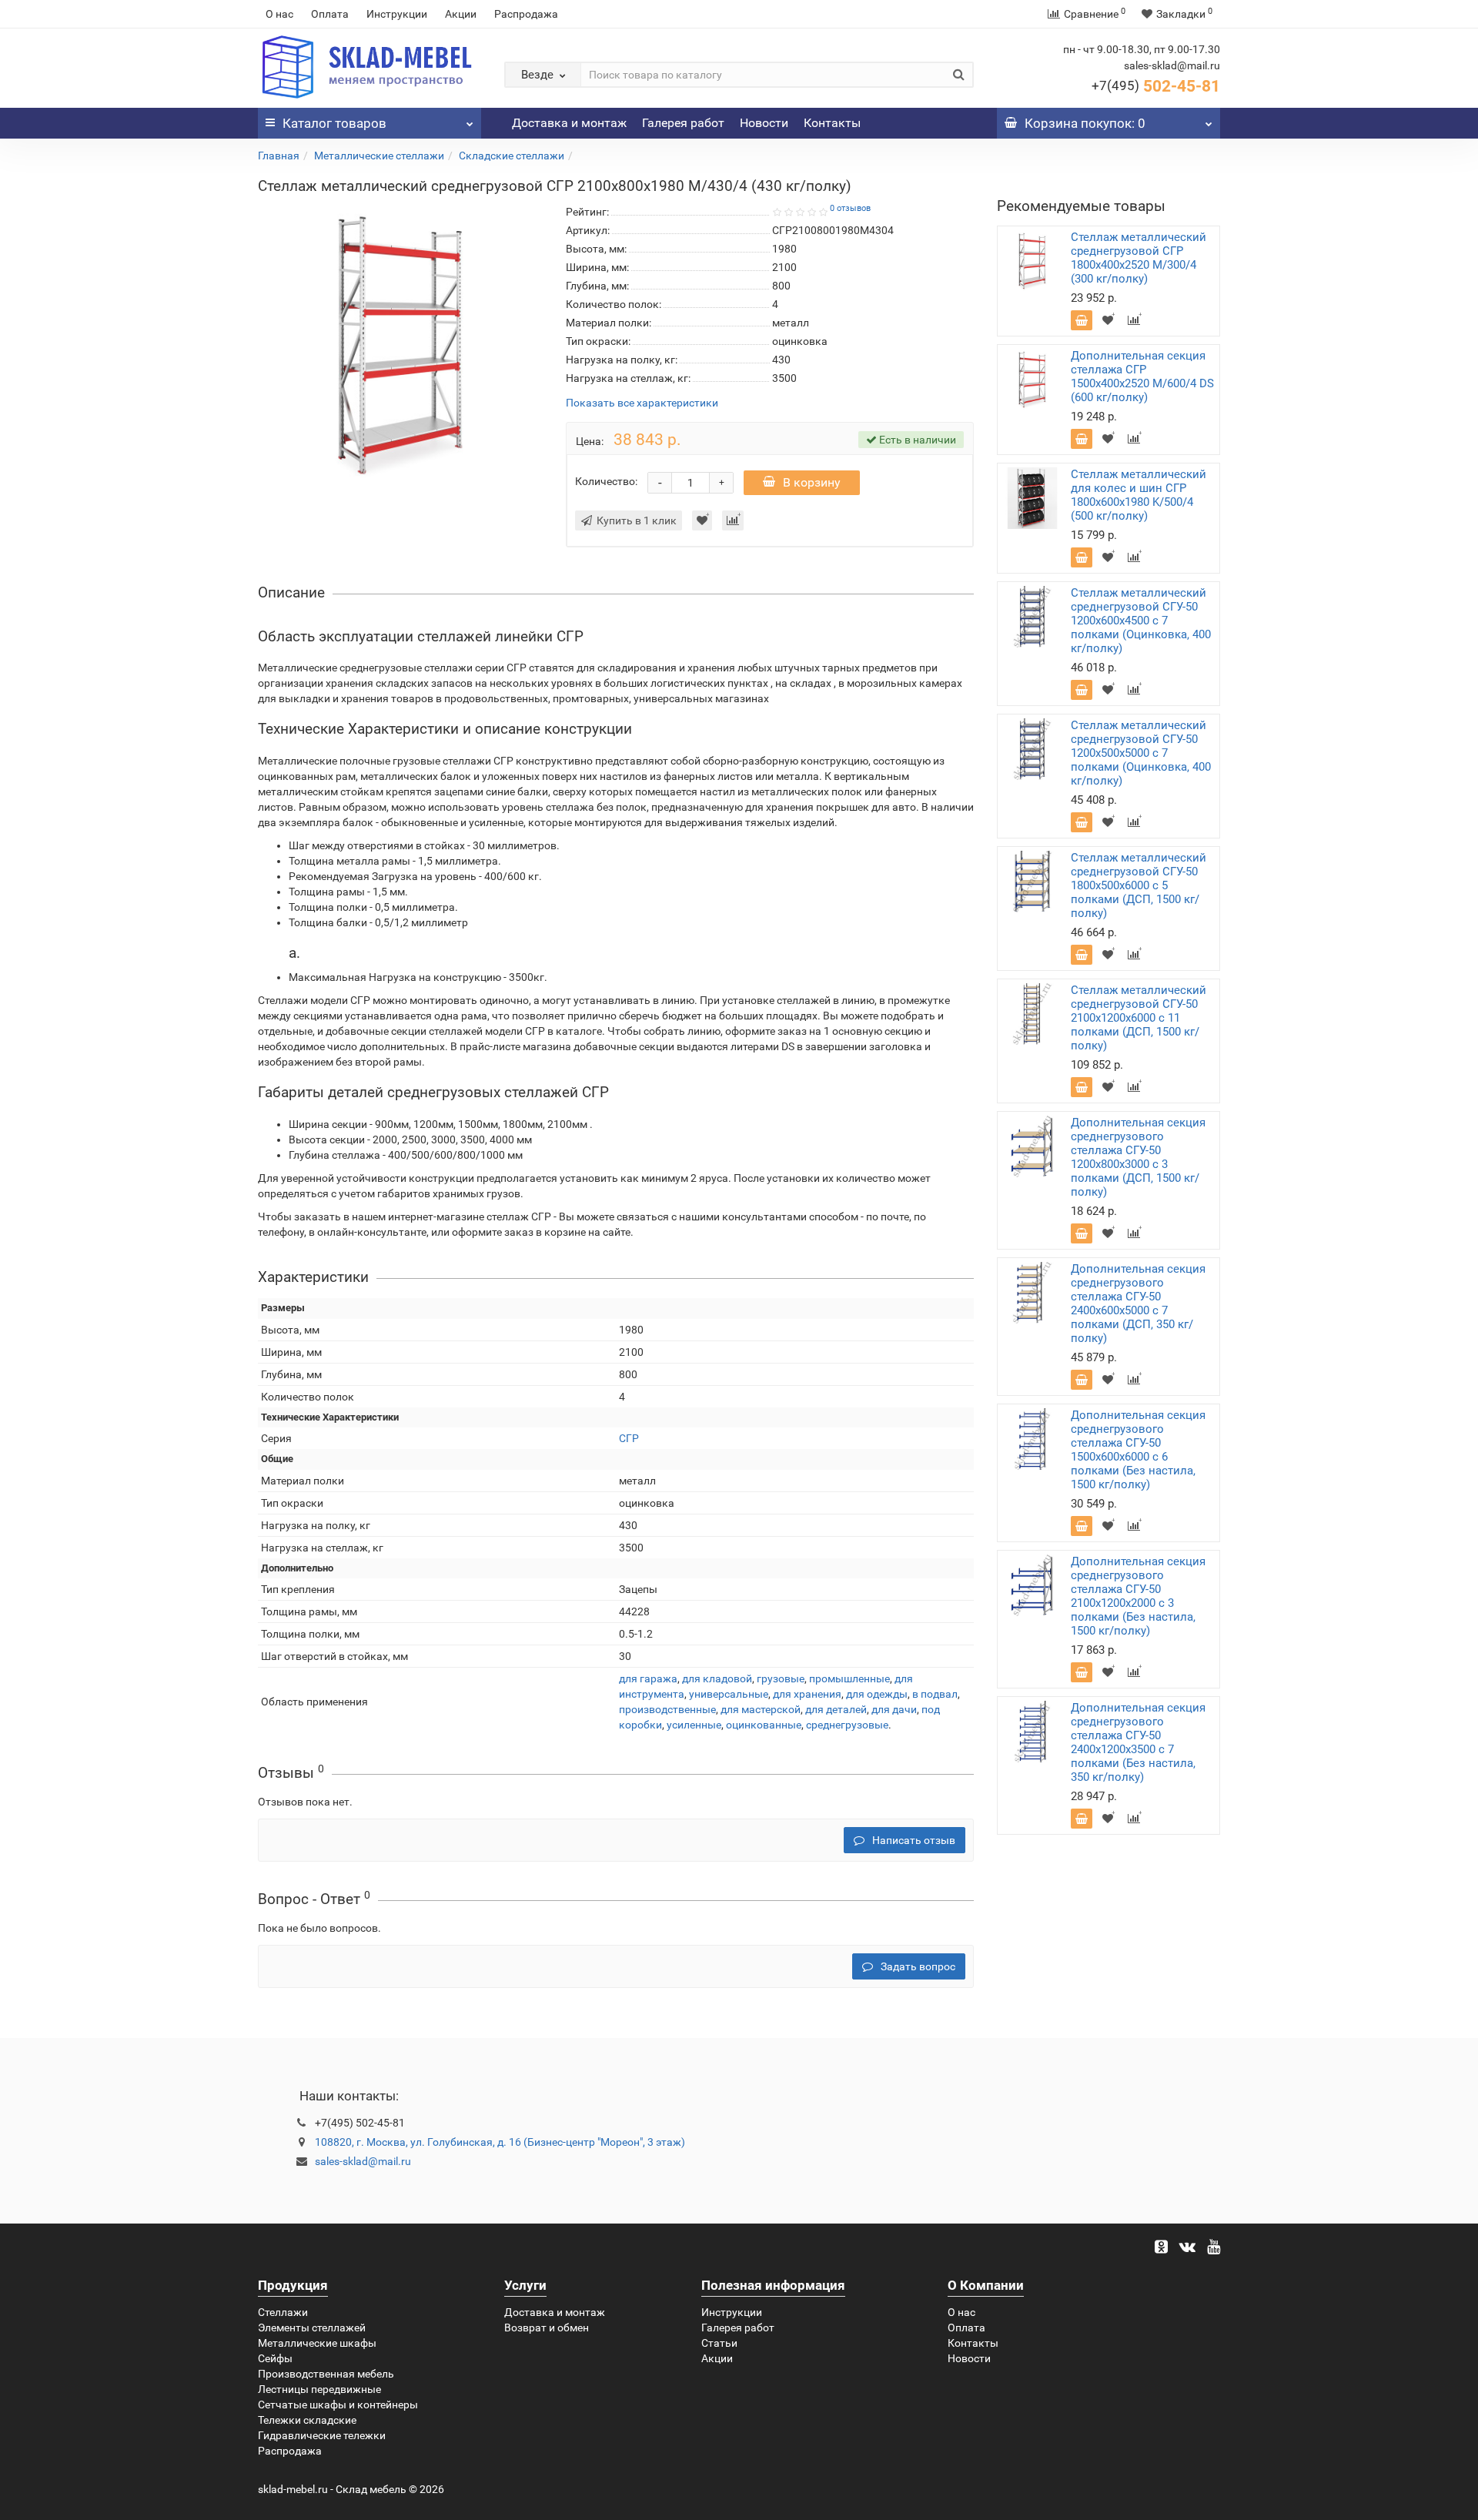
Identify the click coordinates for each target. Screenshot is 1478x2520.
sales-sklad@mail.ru (363, 2161)
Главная (279, 156)
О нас (279, 14)
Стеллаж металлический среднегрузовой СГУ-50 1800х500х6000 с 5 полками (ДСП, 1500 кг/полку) (1139, 885)
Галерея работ (683, 123)
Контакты (832, 123)
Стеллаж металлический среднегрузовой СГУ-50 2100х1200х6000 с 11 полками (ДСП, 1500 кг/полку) (1139, 1018)
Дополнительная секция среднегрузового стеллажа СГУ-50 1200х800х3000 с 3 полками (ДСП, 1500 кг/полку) (1138, 1157)
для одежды (877, 1694)
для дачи (894, 1709)
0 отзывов (850, 208)
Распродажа (526, 14)
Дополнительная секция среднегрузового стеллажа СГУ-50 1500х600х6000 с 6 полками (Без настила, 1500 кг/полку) (1138, 1450)
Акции (461, 14)
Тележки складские (307, 2420)
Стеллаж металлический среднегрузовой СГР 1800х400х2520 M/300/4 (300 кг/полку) (1139, 258)
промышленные (849, 1678)
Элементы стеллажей (312, 2328)
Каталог (334, 123)
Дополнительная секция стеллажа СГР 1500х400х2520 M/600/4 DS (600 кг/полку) (1142, 376)
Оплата (330, 14)
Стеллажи (283, 2312)
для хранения (807, 1694)
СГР (629, 1438)
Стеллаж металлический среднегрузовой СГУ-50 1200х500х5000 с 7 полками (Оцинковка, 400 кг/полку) (1141, 753)
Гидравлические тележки (322, 2435)
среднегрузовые (847, 1725)
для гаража (648, 1678)
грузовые (781, 1678)
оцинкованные (764, 1725)
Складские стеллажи (512, 156)
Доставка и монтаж (569, 123)
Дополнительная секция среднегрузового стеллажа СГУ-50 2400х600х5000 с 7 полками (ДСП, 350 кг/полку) (1138, 1304)
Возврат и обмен (547, 2328)
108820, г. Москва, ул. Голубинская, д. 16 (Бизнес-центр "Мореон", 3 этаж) (500, 2142)
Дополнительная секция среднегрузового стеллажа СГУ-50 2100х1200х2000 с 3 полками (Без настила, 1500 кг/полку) (1138, 1596)
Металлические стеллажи (379, 156)
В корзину (812, 482)
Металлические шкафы (317, 2343)
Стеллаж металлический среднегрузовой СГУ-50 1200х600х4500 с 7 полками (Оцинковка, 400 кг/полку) (1141, 621)
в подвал (935, 1694)
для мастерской (761, 1709)
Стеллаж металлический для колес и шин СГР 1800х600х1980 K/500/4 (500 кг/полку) (1139, 495)
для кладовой (717, 1678)
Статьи (719, 2343)
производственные (667, 1709)
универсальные (729, 1694)
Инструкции (397, 14)
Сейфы (275, 2358)
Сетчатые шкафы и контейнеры (338, 2405)
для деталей (836, 1709)
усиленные (694, 1725)
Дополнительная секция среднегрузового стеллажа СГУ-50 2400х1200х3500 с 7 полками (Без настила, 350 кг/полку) (1138, 1742)
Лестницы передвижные (319, 2389)
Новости (764, 123)
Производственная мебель (326, 2374)
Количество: (606, 481)
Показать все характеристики (642, 403)
